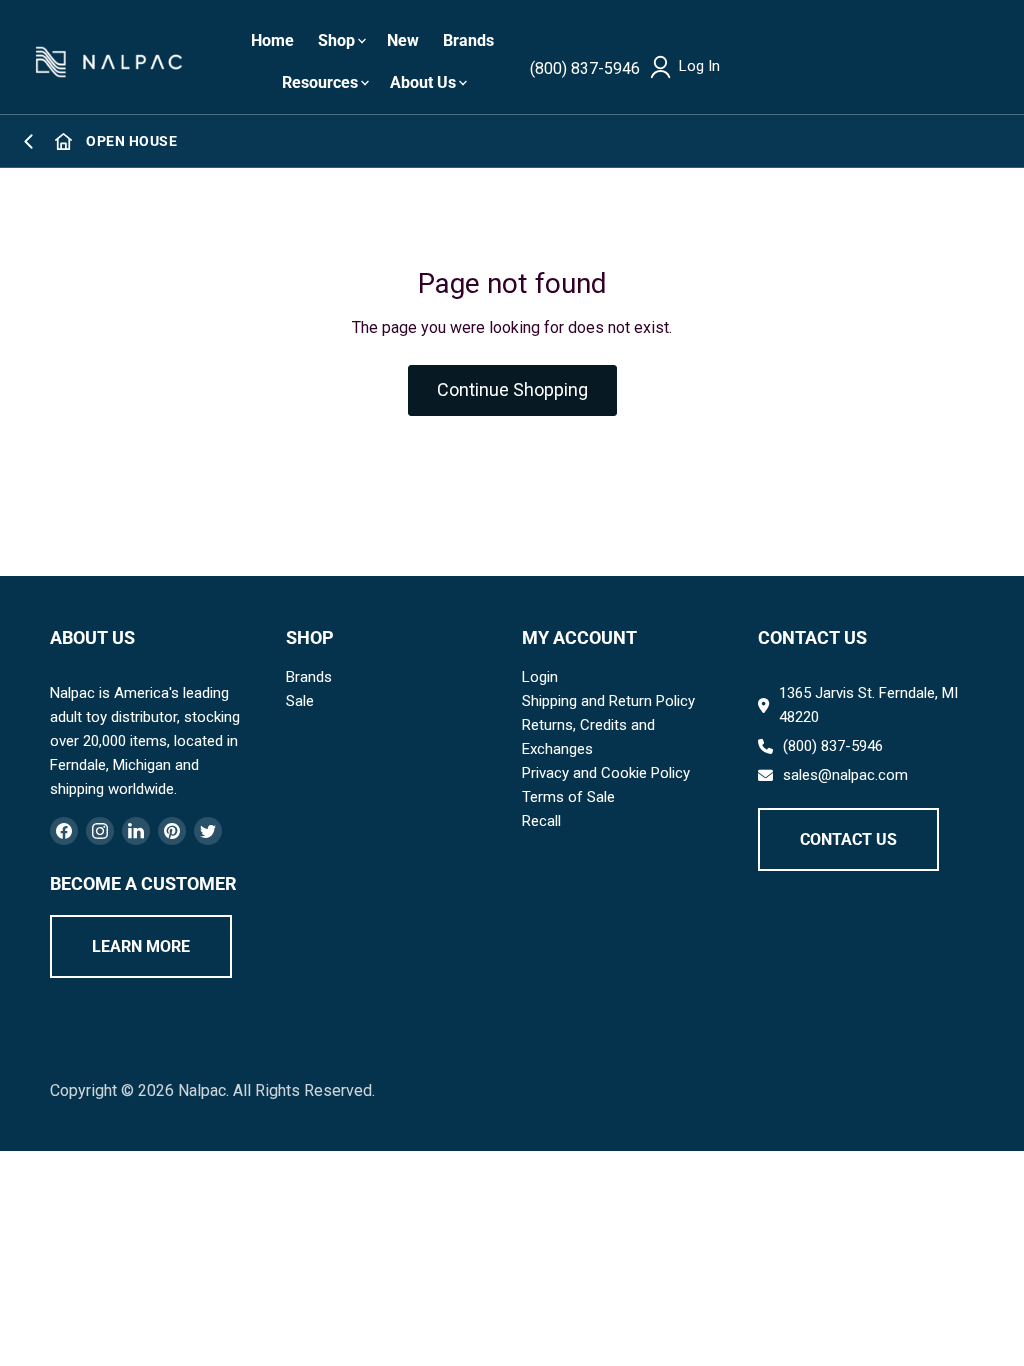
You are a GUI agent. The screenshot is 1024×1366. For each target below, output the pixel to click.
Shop (336, 40)
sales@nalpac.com (845, 775)
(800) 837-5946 (585, 68)
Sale (300, 701)
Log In (699, 66)
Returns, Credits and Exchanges (588, 737)
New (403, 40)
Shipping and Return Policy (608, 701)
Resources (320, 82)
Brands (468, 40)
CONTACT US (848, 839)
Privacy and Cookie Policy (606, 773)
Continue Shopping (512, 389)
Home (272, 40)
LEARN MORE (141, 946)
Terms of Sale (568, 797)
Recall (541, 821)
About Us (423, 82)
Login (540, 677)
